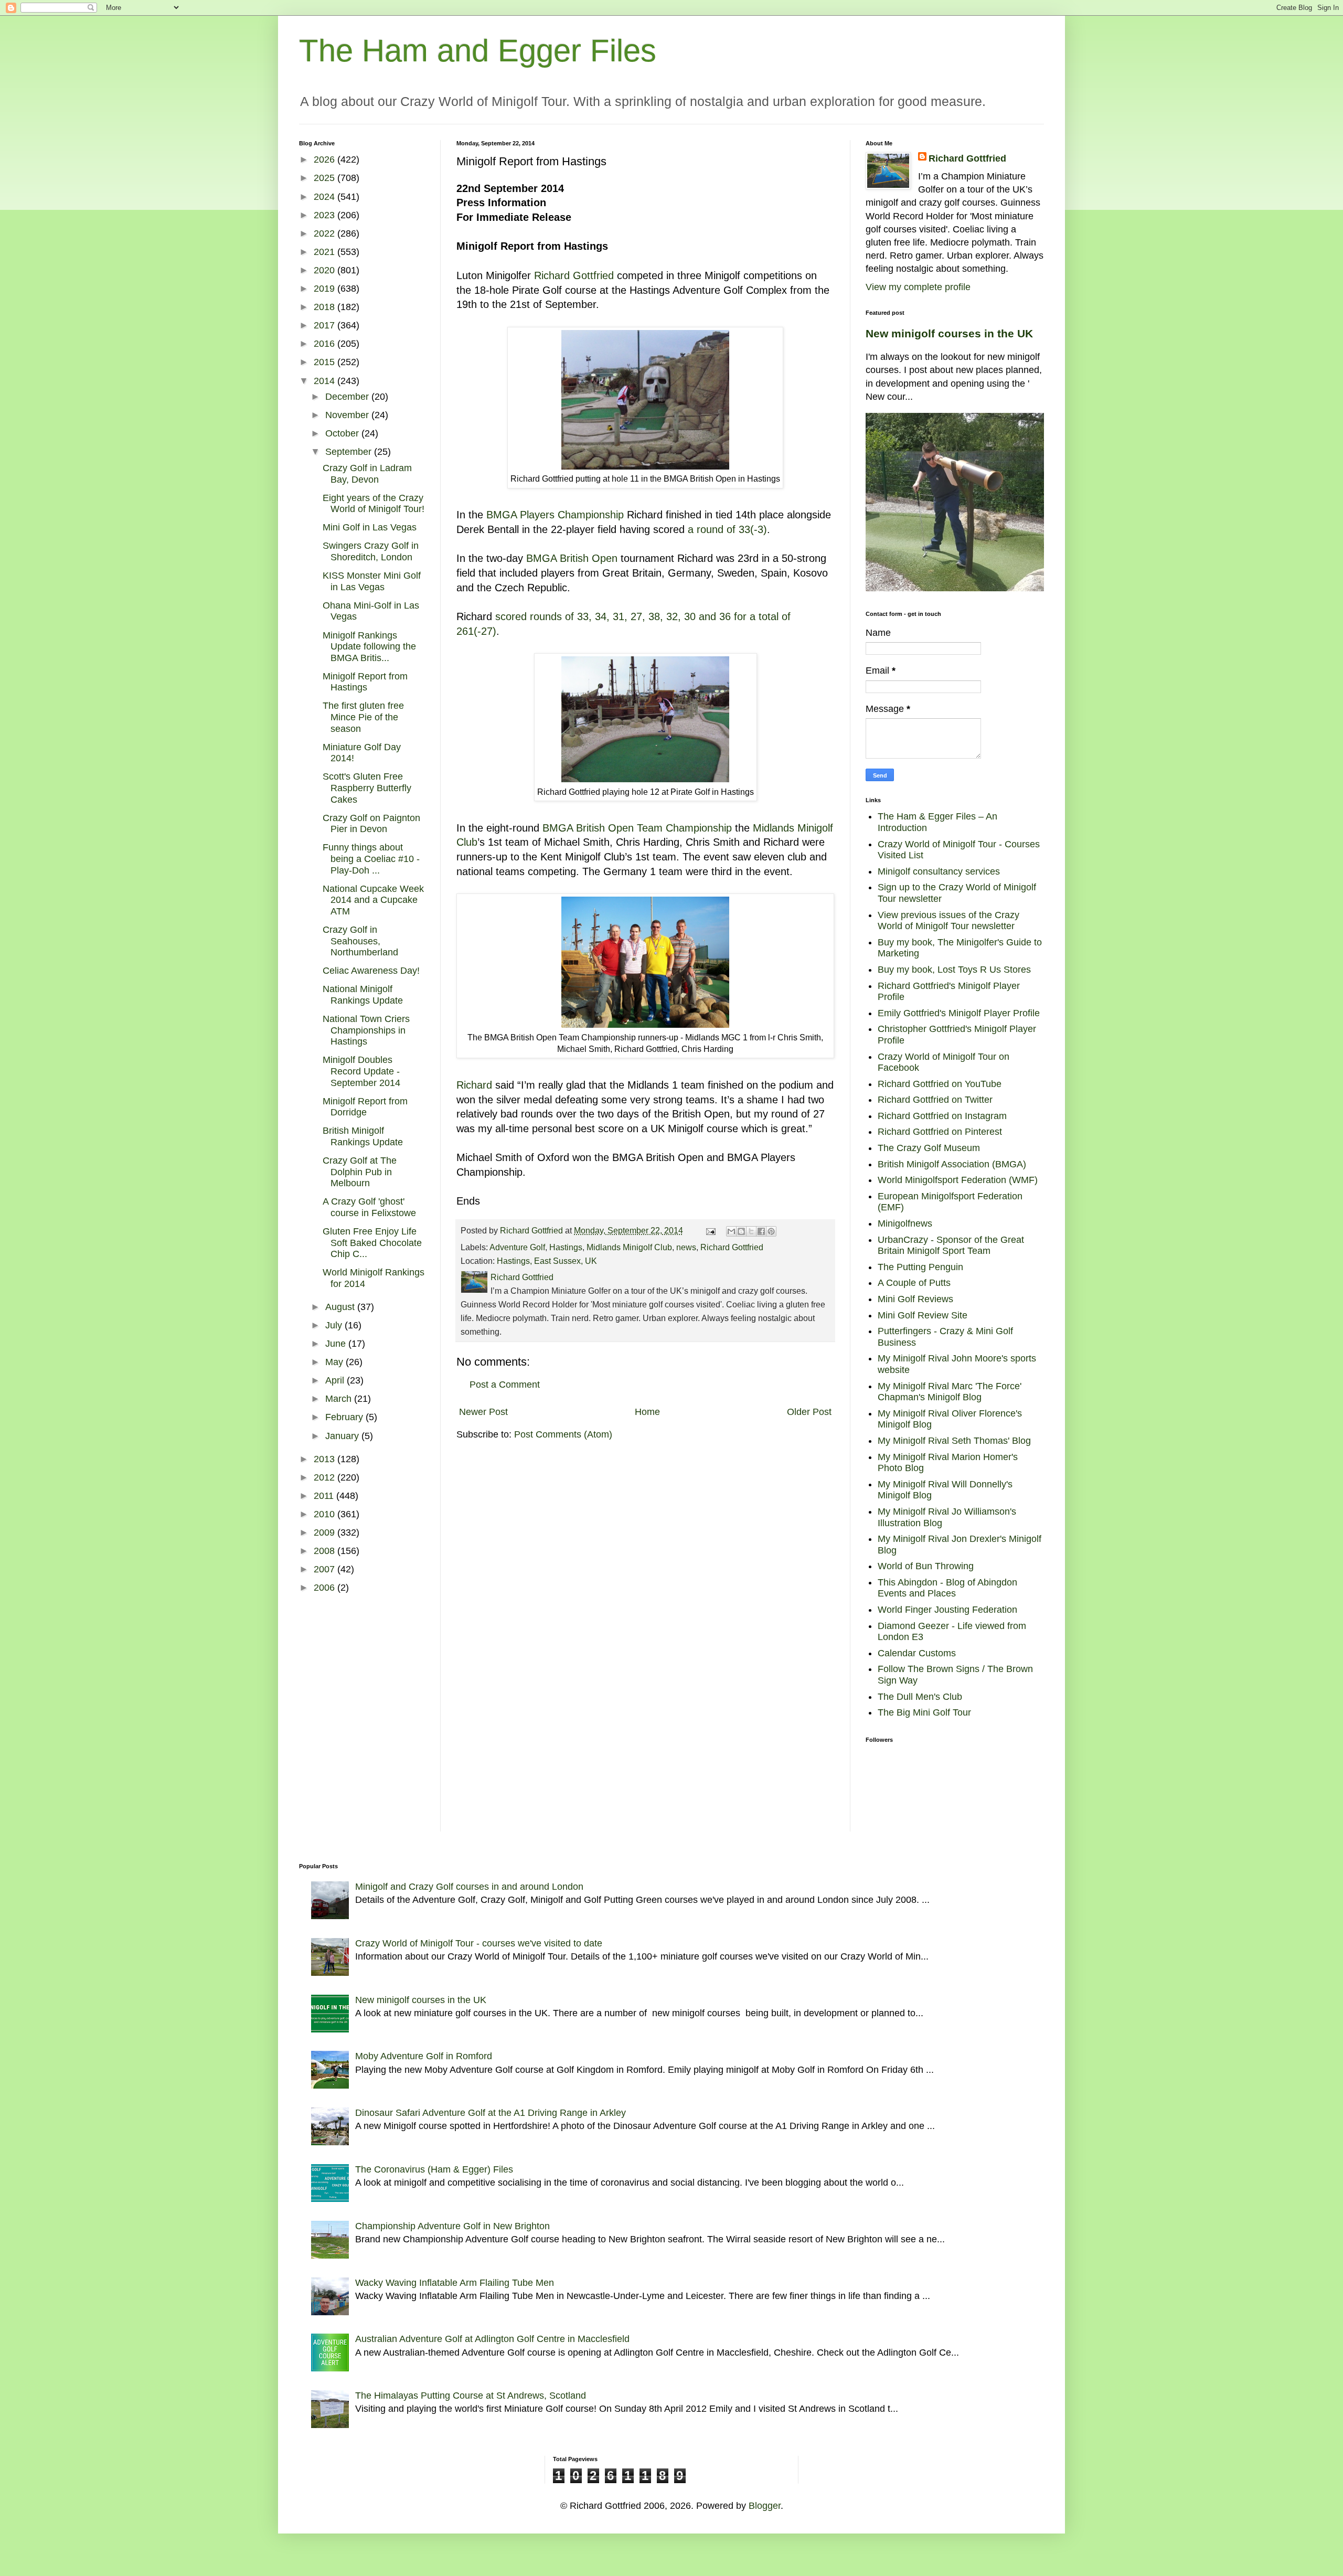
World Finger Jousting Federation (947, 1610)
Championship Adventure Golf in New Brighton (452, 2226)
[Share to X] (751, 1231)
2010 (326, 1514)
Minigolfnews (905, 1223)
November (348, 415)
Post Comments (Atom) (563, 1434)
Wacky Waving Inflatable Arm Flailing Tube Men (455, 2283)
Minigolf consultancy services (939, 871)
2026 (326, 159)
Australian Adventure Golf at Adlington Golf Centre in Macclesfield (492, 2339)
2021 (326, 252)
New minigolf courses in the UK (949, 333)
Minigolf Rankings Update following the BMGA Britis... (369, 647)
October (343, 433)
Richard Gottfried (574, 275)
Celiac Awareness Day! (371, 971)
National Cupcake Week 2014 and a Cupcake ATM (373, 900)
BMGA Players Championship (555, 515)
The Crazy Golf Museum (929, 1148)
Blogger (765, 2506)
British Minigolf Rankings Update (363, 1136)
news (686, 1247)
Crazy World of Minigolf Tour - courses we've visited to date (479, 1943)
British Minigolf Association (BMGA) (952, 1164)
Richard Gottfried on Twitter (935, 1100)
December (348, 397)
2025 (326, 178)
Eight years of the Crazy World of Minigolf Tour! (374, 504)
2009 (326, 1532)
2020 (326, 270)
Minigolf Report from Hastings (365, 682)
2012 (326, 1477)
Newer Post (483, 1412)
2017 (326, 325)
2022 (326, 233)
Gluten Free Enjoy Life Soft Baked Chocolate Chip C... (372, 1243)
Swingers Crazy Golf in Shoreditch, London (371, 551)
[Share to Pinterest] (771, 1231)
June (337, 1344)
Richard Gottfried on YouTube (940, 1084)
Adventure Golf (517, 1247)
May (335, 1362)
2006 (326, 1588)
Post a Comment (505, 1385)
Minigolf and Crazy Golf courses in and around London (469, 1887)
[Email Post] (710, 1230)
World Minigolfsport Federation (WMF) (958, 1180)
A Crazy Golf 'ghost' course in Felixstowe (369, 1207)
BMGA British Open (572, 558)
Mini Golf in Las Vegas (370, 527)
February (345, 1417)
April (336, 1380)
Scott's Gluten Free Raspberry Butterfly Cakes (367, 788)
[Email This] (731, 1231)
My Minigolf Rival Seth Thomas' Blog (954, 1441)
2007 (326, 1569)
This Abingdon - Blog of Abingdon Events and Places (947, 1588)
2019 (326, 289)
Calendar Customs (917, 1653)
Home (647, 1412)
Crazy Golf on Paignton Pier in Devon (371, 824)
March (340, 1399)
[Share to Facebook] (761, 1231)
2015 (326, 362)
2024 (326, 197)
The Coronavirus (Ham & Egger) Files (434, 2169)
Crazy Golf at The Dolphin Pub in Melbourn (360, 1172)
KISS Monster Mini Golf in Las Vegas (372, 581)
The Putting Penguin (920, 1267)
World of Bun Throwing (926, 1566)
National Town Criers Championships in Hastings (366, 1030)
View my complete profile (918, 287)
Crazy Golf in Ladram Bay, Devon (367, 474)
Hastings (566, 1247)
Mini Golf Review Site (923, 1315)
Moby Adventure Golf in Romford (424, 2056)
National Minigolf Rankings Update (363, 995)
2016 (326, 344)
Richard (474, 1085)
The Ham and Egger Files (478, 51)
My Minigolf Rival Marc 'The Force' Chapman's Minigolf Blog (950, 1392)
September (350, 452)
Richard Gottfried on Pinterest (940, 1132)
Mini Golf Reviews (915, 1299)
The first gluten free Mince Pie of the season (363, 717)
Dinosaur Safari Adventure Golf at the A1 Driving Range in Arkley (491, 2113)
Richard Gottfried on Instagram (942, 1116)
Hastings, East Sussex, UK (547, 1261)
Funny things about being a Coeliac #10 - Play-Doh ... (371, 859)
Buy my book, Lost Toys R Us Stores (954, 970)
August (341, 1307)
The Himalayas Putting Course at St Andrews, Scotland (471, 2396)
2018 (326, 307)
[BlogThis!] (741, 1231)
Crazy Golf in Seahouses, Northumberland (360, 941)
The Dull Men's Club (920, 1697)
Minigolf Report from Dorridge (365, 1107)
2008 (326, 1551)
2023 (326, 215)
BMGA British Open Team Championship (637, 828)
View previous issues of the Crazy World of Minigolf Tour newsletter (948, 921)
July (335, 1325)
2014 (326, 381)
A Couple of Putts (914, 1283)
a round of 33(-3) (727, 529)
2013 (326, 1459)
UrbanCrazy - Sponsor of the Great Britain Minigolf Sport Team (951, 1246)
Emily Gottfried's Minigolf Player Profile (959, 1013)
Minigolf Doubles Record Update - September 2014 (361, 1071)
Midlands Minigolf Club (629, 1247)
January (343, 1436)
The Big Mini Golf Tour (924, 1712)
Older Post (809, 1412)
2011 (325, 1496)
